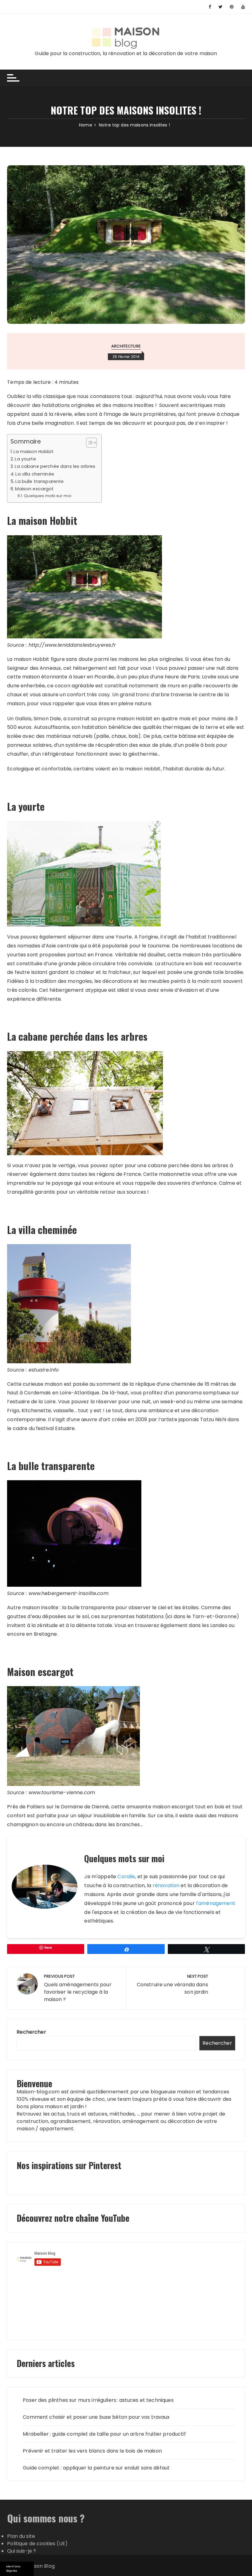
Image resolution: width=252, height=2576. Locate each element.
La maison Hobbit (33, 452)
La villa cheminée (35, 474)
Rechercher (31, 2032)
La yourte (25, 459)
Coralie (126, 1877)
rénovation (166, 1885)
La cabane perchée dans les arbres (55, 466)
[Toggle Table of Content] (88, 443)
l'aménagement (216, 1903)
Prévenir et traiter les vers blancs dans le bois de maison (92, 2451)
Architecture (126, 346)
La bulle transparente (39, 481)
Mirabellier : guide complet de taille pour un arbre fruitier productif (104, 2434)
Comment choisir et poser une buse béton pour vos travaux (96, 2417)
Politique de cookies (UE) (37, 2544)
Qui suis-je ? (22, 2551)
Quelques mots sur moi (48, 496)
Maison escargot (34, 489)
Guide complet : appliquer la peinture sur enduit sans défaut (96, 2468)
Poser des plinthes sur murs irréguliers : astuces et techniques (98, 2400)
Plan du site (21, 2536)
